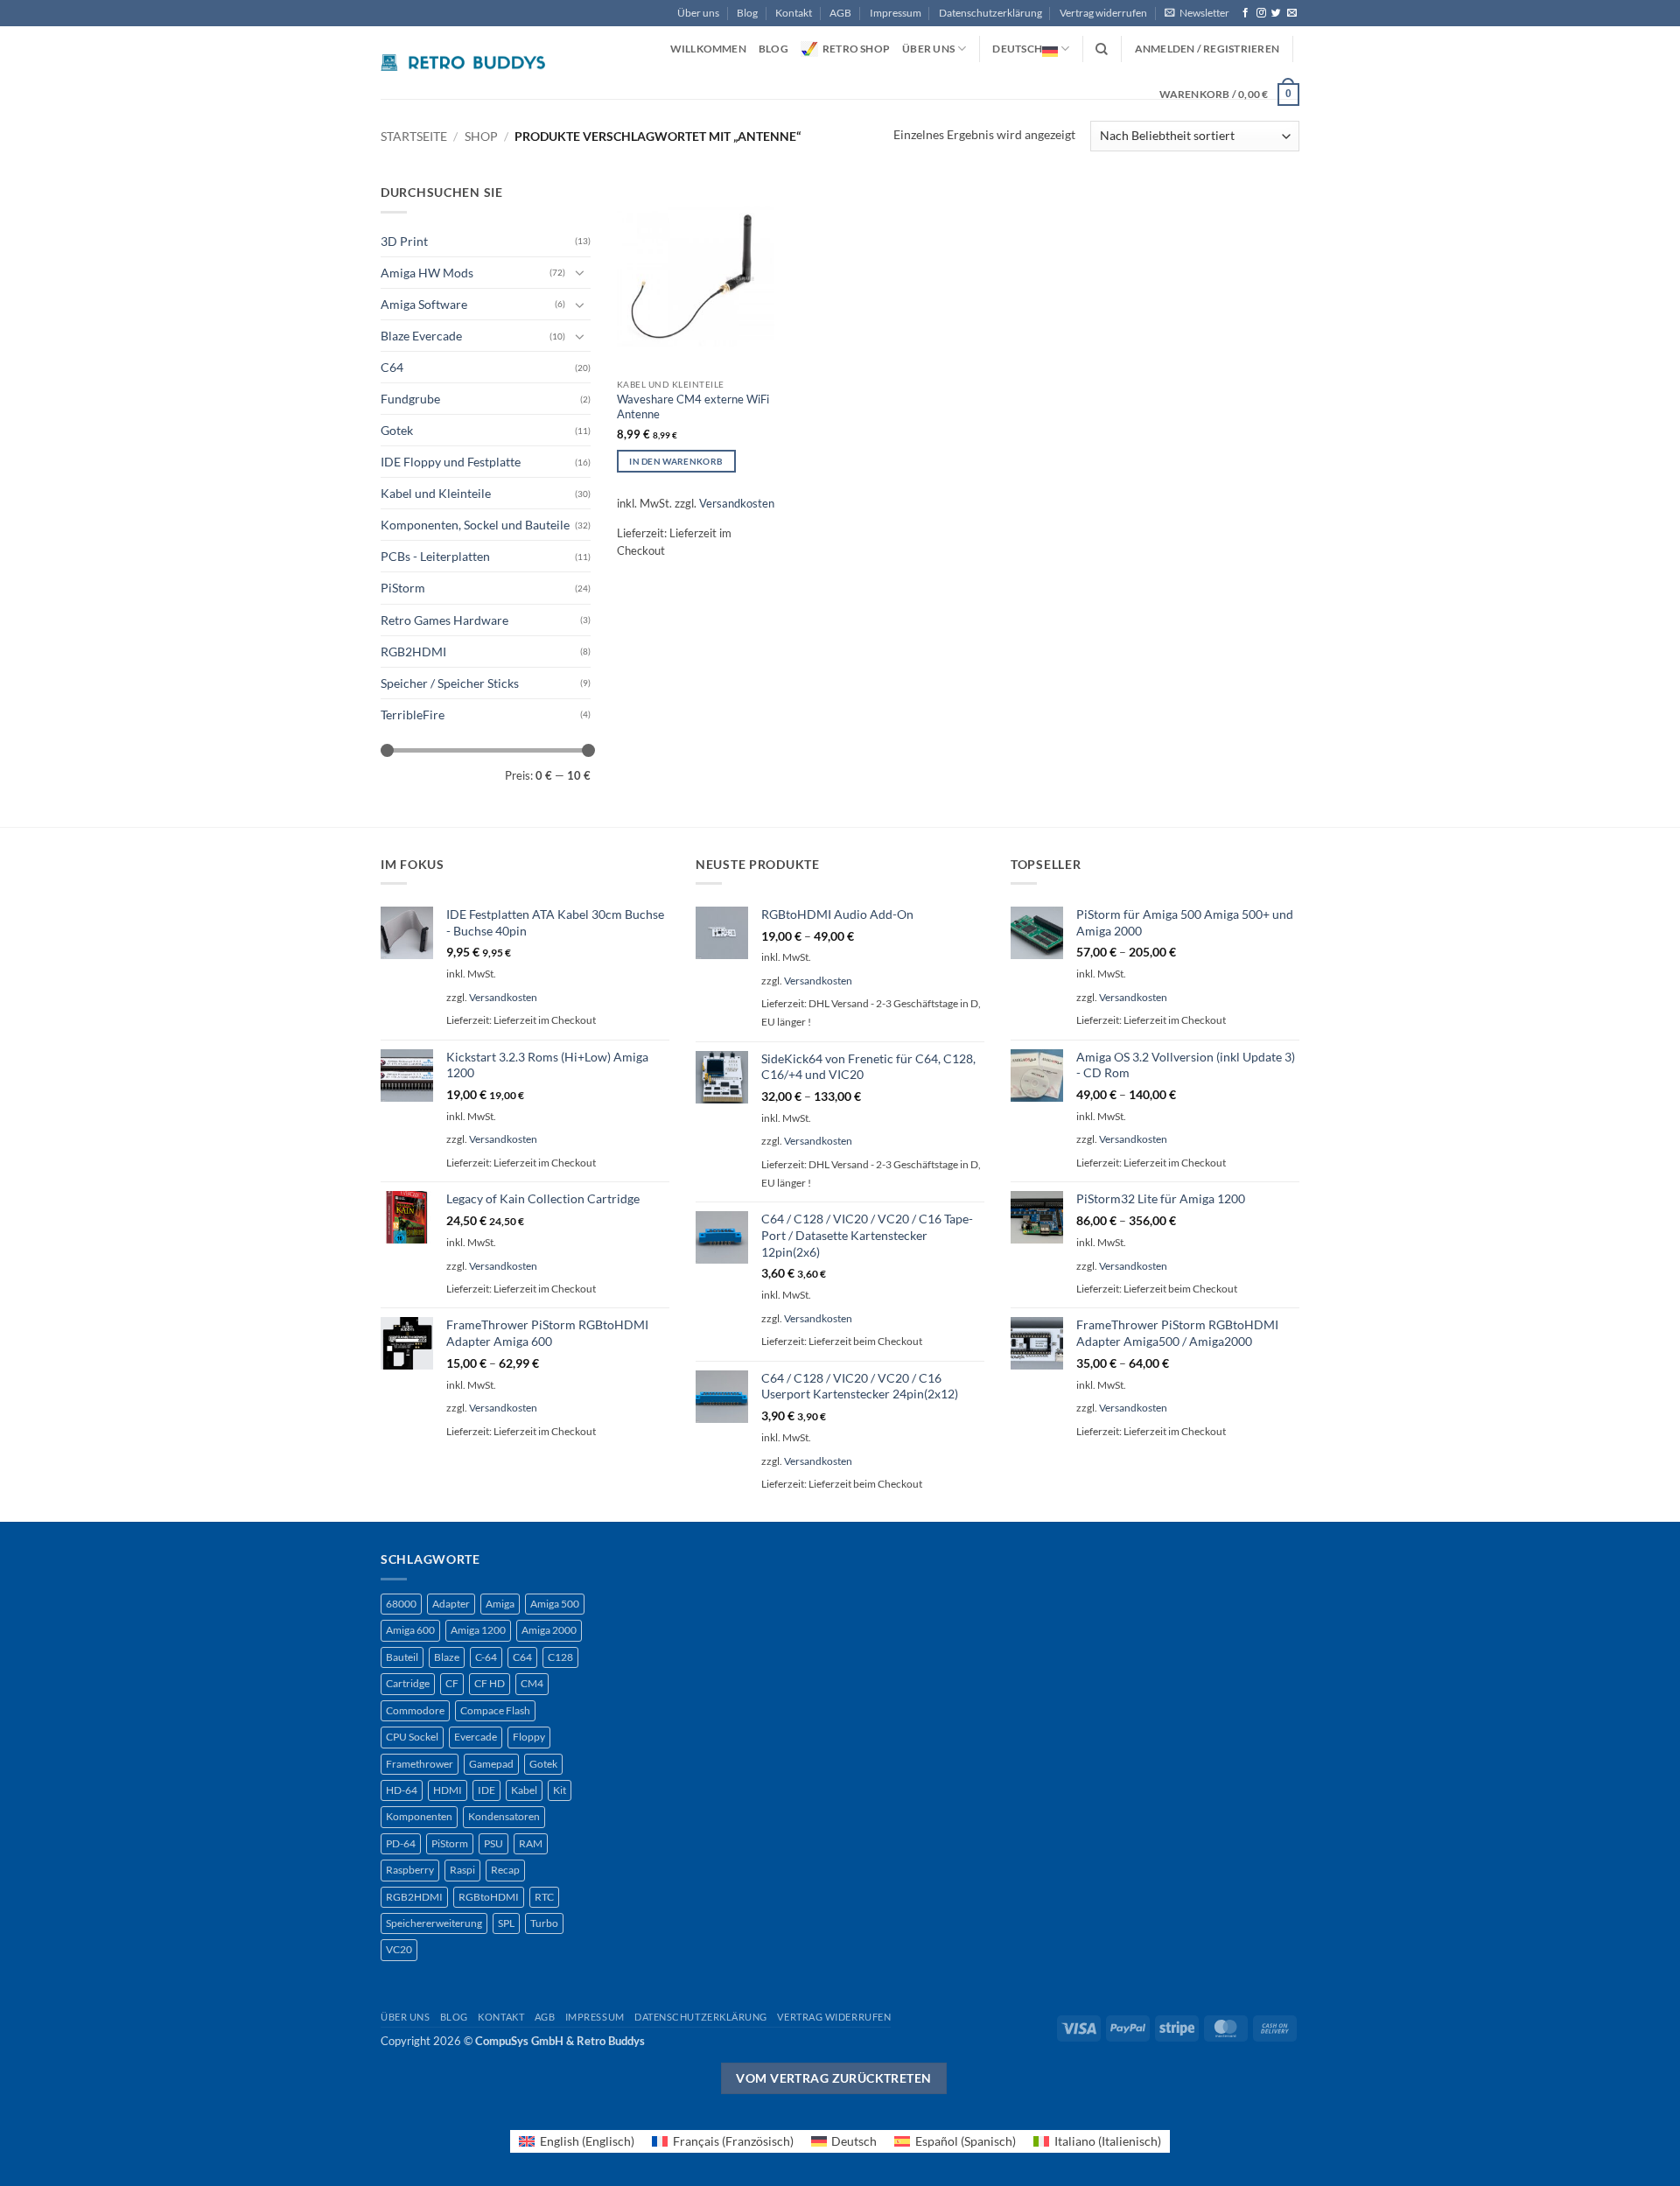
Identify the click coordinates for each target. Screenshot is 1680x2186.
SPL (506, 1923)
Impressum (896, 13)
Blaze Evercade (421, 336)
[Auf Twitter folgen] (1276, 13)
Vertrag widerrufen (1103, 13)
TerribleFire (413, 715)
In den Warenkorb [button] (676, 461)
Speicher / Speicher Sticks (450, 683)
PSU (493, 1843)
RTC (544, 1897)
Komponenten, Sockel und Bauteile (475, 525)
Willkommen (708, 49)
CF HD (490, 1683)
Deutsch (1017, 49)
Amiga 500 (555, 1604)
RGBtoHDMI (489, 1897)
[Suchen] (1102, 49)
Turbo (544, 1923)
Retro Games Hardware (444, 620)
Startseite (414, 136)
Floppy (529, 1737)
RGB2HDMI (413, 652)
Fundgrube (410, 399)
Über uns (698, 13)
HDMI (448, 1790)
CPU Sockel (412, 1737)
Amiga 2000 (549, 1630)
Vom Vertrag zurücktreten (833, 2078)
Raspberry (410, 1870)
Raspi (462, 1870)
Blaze (447, 1657)
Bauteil (402, 1657)
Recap (505, 1870)
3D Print (404, 241)
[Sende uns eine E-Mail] (1292, 13)
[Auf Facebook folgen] (1246, 13)
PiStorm (403, 588)
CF (452, 1683)
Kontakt (794, 13)
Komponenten (419, 1816)
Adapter (451, 1604)
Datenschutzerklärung (990, 13)
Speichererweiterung (434, 1923)
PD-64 (401, 1843)
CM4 (532, 1683)
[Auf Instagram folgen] (1261, 13)
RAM (531, 1843)
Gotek (397, 430)
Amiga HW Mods (427, 273)
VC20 (399, 1949)
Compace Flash (495, 1710)
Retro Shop (856, 49)
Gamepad (491, 1764)
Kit (560, 1790)
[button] (1197, 13)
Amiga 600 (410, 1630)
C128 (560, 1657)
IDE (486, 1790)
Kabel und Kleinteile (436, 493)
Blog (747, 13)
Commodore (415, 1710)
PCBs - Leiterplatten (435, 556)
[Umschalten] (580, 272)
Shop (481, 136)
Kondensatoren (504, 1816)
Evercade (476, 1737)
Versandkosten (737, 503)
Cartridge (408, 1683)
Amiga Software (424, 304)
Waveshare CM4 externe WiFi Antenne (693, 406)
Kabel (524, 1790)
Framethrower (420, 1764)
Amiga (500, 1604)
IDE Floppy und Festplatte (451, 462)
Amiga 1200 (478, 1630)
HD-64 (402, 1790)
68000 (401, 1604)
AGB (840, 13)
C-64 (486, 1657)
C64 (392, 367)
